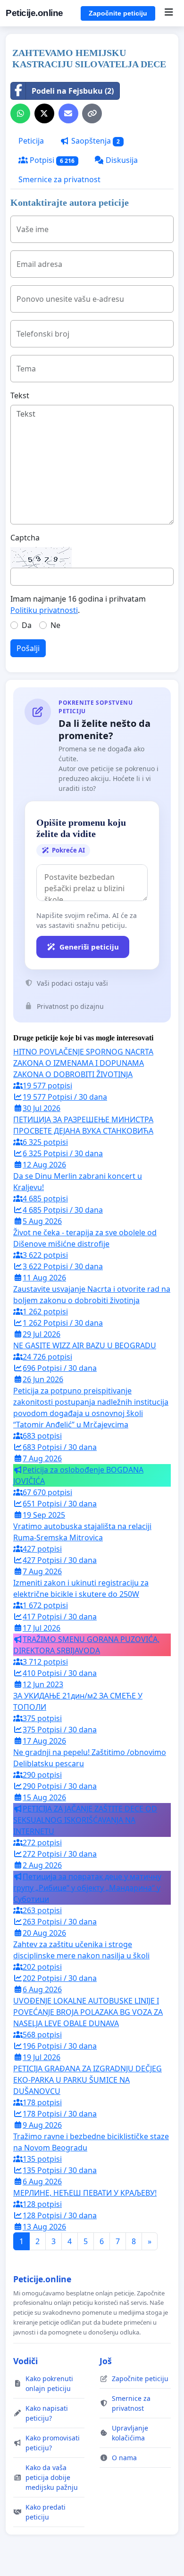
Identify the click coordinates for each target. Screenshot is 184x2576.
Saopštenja (95, 141)
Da (27, 625)
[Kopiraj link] (92, 113)
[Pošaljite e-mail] (68, 113)
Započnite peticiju (118, 13)
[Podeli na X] (44, 113)
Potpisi (51, 160)
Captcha (25, 538)
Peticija (31, 141)
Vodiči (25, 2361)
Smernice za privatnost (59, 179)
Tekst (20, 395)
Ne (55, 625)
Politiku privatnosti (44, 610)
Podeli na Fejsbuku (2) (73, 91)
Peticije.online (34, 13)
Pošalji (28, 648)
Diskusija (121, 160)
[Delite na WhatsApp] (20, 113)
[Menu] (169, 13)
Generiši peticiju (89, 947)
